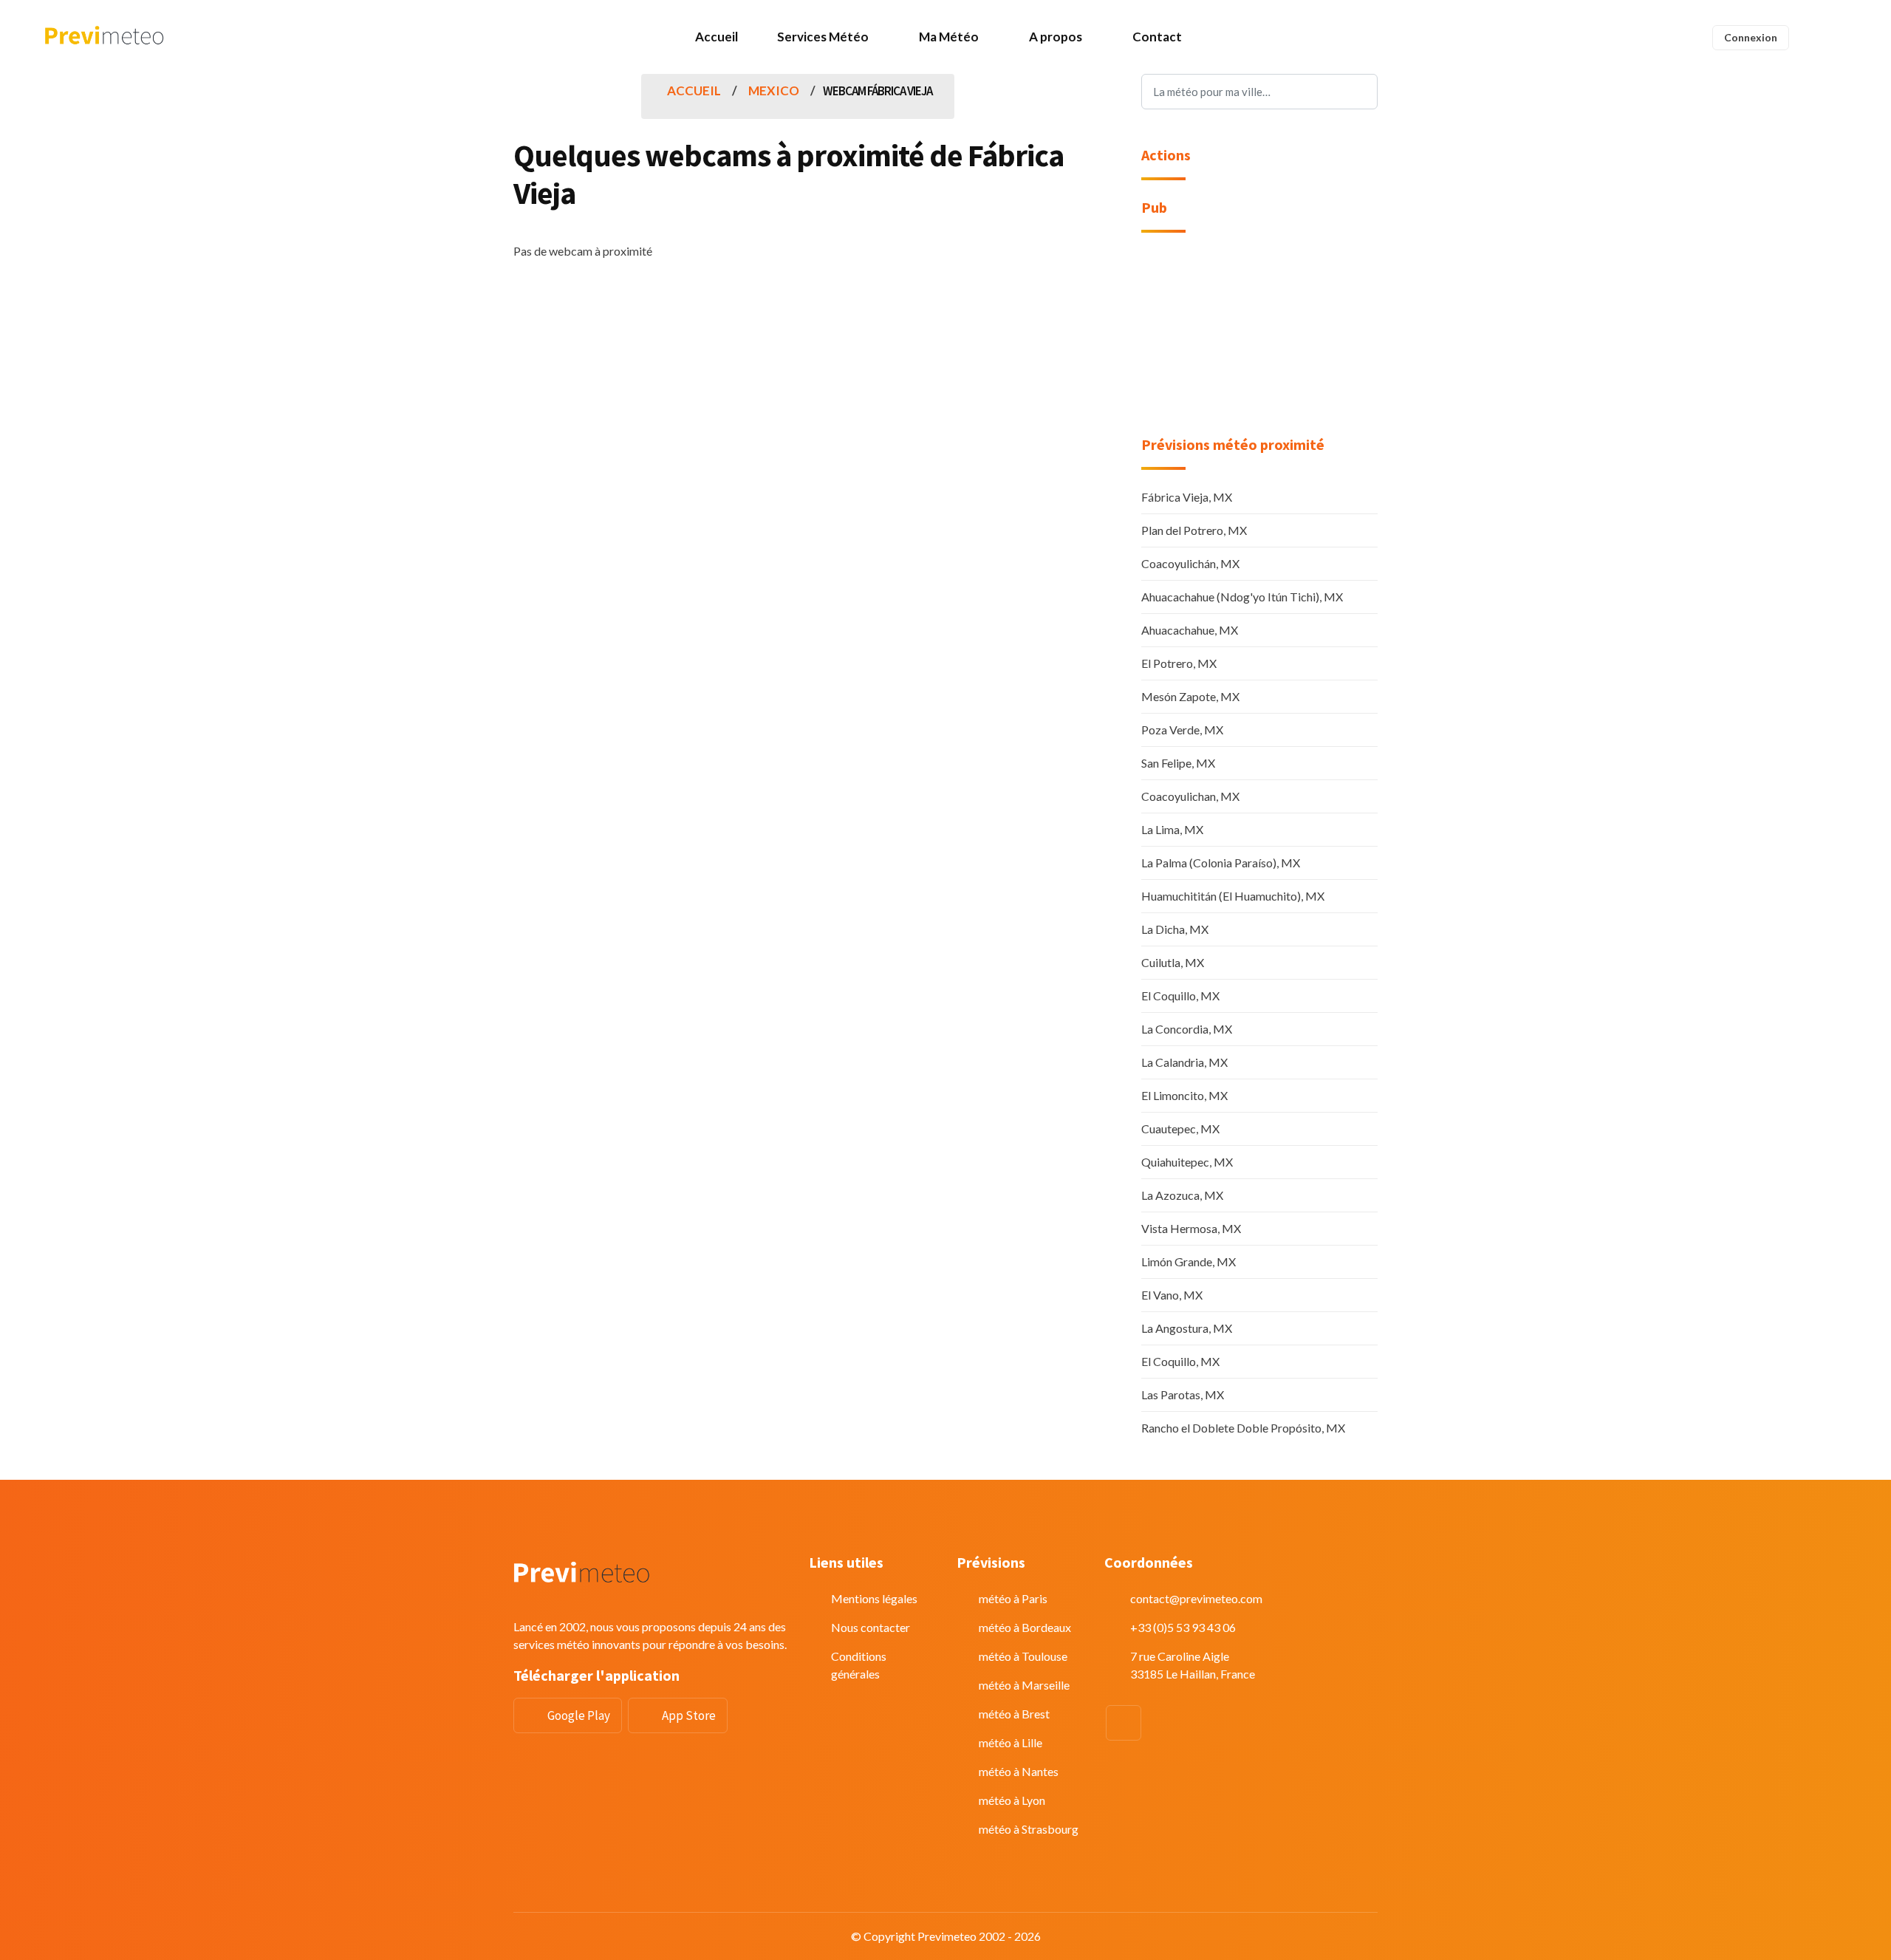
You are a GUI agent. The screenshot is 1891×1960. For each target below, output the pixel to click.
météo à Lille (1011, 1742)
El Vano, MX (1172, 1295)
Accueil (717, 37)
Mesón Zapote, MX (1190, 696)
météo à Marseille (1024, 1685)
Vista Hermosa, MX (1191, 1228)
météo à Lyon (1012, 1800)
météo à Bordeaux (1025, 1627)
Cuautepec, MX (1180, 1128)
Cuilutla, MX (1173, 962)
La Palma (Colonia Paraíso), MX (1221, 863)
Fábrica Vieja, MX (1187, 497)
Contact (1157, 37)
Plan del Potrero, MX (1194, 530)
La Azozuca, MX (1182, 1195)
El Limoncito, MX (1184, 1095)
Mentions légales (874, 1598)
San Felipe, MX (1178, 763)
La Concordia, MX (1187, 1029)
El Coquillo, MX (1180, 996)
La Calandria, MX (1184, 1062)
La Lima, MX (1172, 829)
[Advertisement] (1259, 344)
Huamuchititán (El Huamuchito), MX (1233, 896)
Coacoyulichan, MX (1190, 796)
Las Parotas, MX (1183, 1394)
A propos (1056, 37)
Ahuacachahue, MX (1190, 630)
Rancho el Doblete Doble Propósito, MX (1243, 1428)
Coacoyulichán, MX (1190, 563)
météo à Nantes (1019, 1771)
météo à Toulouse (1023, 1656)
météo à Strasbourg (1029, 1829)
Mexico (774, 91)
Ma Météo (949, 37)
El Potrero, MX (1179, 663)
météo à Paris (1013, 1598)
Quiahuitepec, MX (1187, 1162)
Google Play (579, 1715)
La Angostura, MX (1187, 1328)
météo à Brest (1014, 1714)
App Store (689, 1715)
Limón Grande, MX (1189, 1261)
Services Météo (823, 37)
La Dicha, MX (1175, 929)
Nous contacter (871, 1627)
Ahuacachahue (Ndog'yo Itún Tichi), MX (1242, 597)
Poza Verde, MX (1182, 730)
